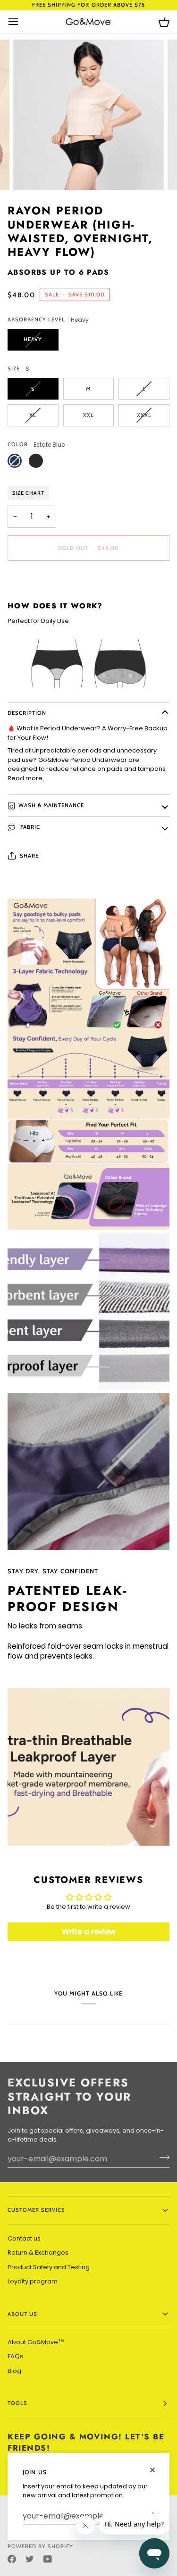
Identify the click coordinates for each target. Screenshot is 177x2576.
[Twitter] (30, 2559)
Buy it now (88, 580)
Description (27, 713)
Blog (14, 2371)
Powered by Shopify (40, 2546)
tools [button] (17, 2403)
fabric (29, 827)
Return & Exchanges (38, 2253)
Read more (25, 778)
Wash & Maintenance (51, 805)
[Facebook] (12, 2559)
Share (29, 856)
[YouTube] (48, 2559)
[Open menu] (22, 22)
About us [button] (22, 2314)
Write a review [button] (89, 1932)
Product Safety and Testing (49, 2267)
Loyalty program (33, 2281)
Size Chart (28, 493)
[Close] (156, 2466)
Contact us (24, 2238)
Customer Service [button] (36, 2210)
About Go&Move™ (36, 2342)
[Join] (162, 2158)
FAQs (15, 2356)
